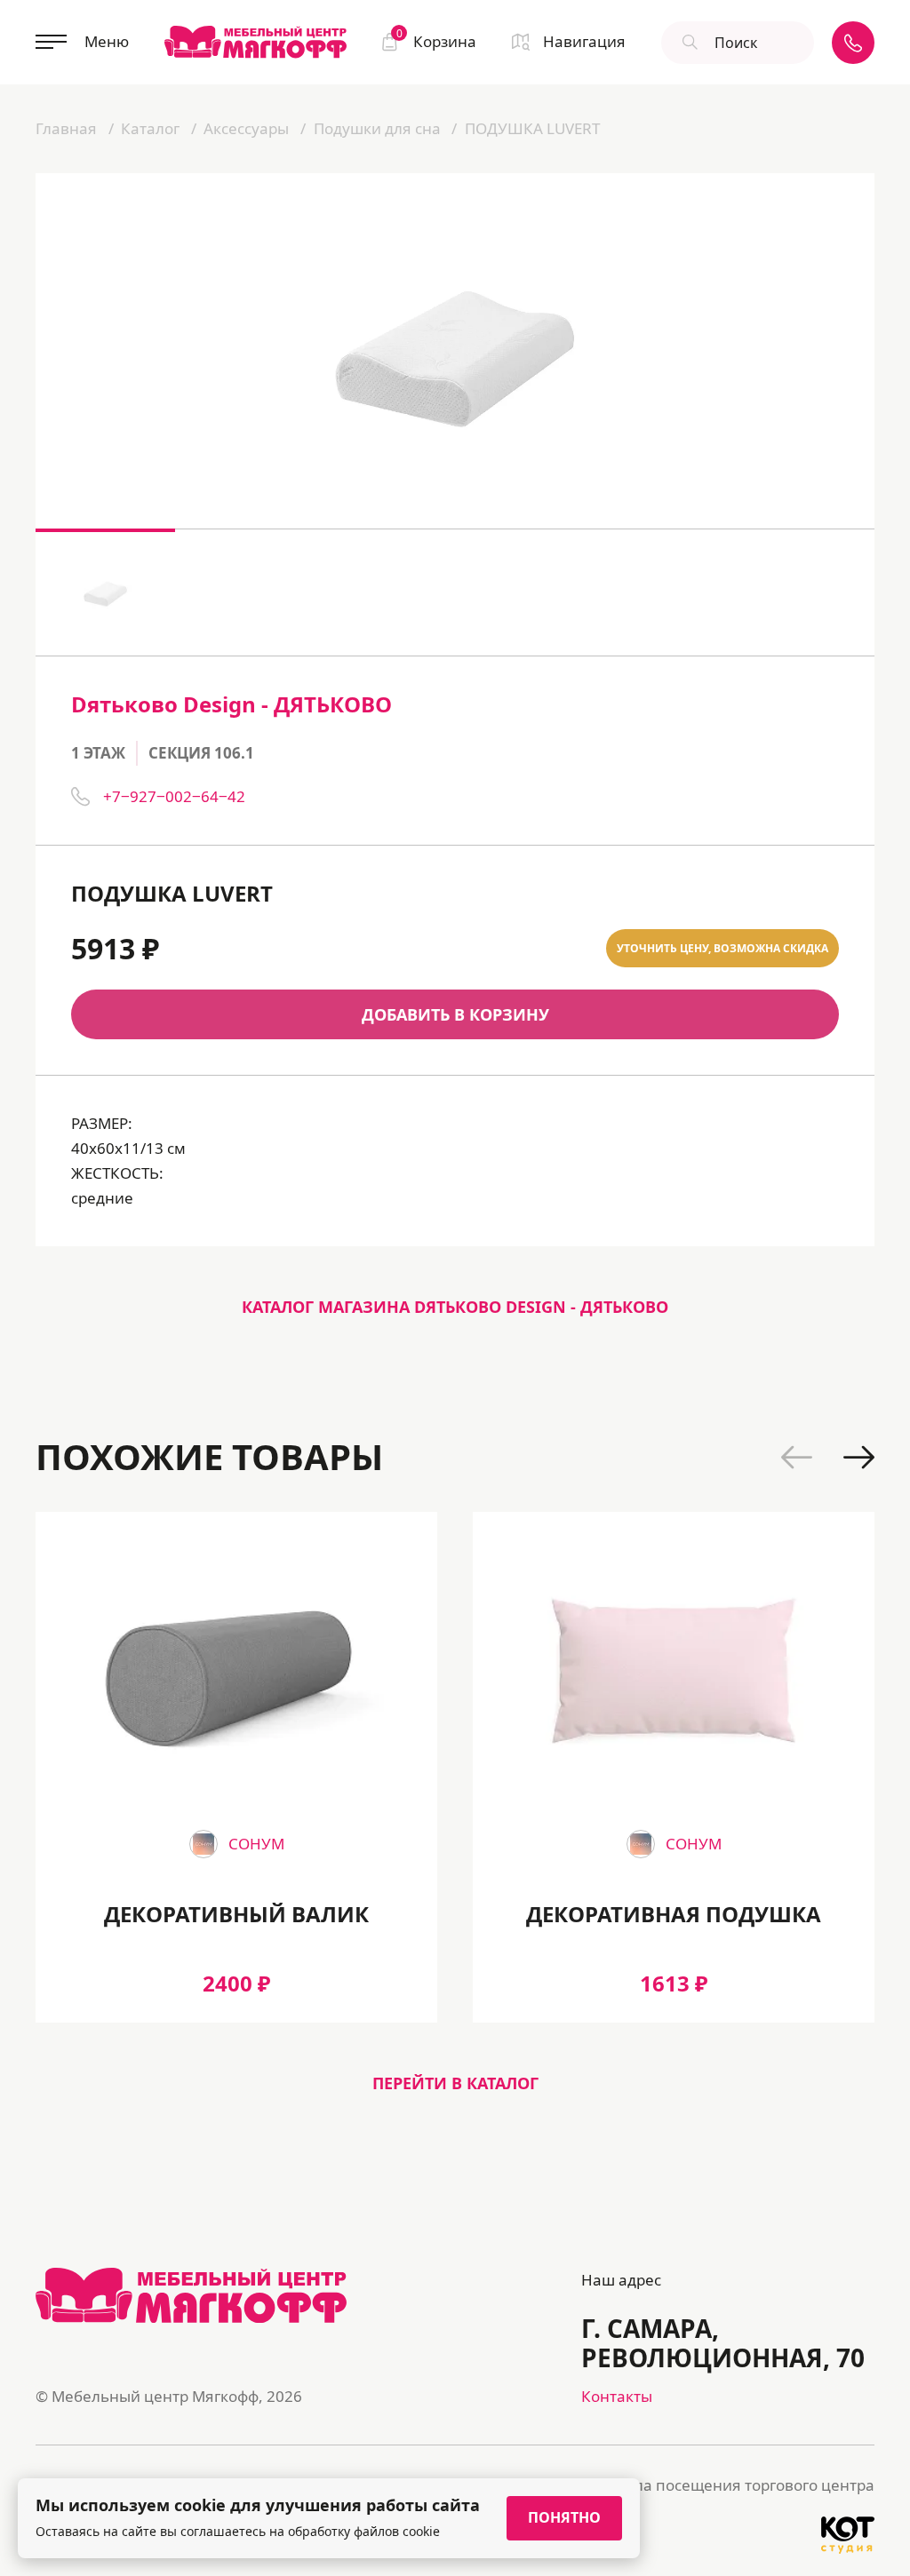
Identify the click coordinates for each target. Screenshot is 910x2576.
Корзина (436, 40)
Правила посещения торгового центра (731, 2485)
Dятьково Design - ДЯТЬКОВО (231, 704)
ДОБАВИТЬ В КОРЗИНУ (455, 1014)
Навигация (584, 41)
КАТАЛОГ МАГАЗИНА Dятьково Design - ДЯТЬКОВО (455, 1307)
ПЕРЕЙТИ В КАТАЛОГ (455, 2083)
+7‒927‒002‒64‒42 (174, 796)
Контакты (617, 2396)
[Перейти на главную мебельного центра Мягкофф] (255, 42)
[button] (797, 1457)
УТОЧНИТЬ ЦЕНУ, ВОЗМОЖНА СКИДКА (722, 948)
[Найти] (688, 43)
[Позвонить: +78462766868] (853, 43)
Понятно (564, 2517)
